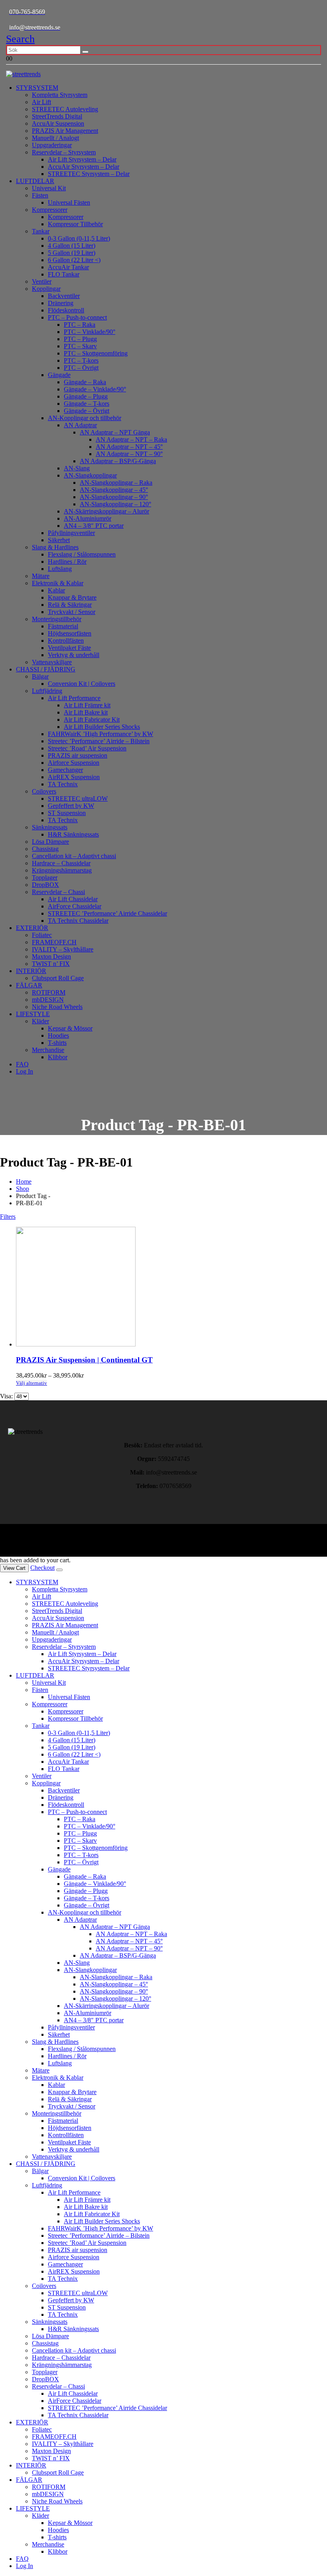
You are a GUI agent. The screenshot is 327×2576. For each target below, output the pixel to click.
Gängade (59, 375)
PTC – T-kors (81, 360)
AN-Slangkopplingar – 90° (114, 497)
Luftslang (60, 569)
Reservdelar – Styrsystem (64, 152)
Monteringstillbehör (57, 619)
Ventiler (42, 281)
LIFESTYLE (33, 1014)
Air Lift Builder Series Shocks (102, 727)
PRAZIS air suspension (78, 755)
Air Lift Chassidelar (73, 899)
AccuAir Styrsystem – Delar (84, 167)
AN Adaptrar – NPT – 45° (129, 447)
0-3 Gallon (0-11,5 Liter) (79, 238)
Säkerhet (59, 540)
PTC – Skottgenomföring (96, 353)
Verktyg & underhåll (74, 655)
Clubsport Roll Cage (58, 978)
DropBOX (45, 885)
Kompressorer (50, 210)
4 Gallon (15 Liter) (72, 246)
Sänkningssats (50, 827)
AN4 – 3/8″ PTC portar (94, 526)
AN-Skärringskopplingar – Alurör (106, 511)
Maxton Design (51, 956)
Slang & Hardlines (55, 547)
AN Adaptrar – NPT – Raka (131, 439)
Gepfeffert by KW (71, 806)
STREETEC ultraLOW (78, 798)
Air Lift (41, 102)
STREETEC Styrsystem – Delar (89, 174)
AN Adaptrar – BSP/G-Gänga (118, 461)
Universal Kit (49, 188)
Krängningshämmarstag (62, 870)
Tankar (41, 231)
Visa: (7, 1396)
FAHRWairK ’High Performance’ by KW (100, 734)
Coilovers (44, 791)
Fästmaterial (63, 626)
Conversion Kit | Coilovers (82, 684)
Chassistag (45, 849)
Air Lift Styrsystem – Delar (82, 159)
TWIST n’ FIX (51, 964)
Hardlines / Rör (67, 562)
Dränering (61, 303)
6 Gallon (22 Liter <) (74, 260)
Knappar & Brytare (72, 597)
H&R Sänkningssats (73, 834)
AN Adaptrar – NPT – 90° (129, 454)
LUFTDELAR (35, 181)
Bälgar (40, 676)
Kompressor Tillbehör (75, 224)
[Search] (85, 52)
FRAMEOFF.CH (54, 942)
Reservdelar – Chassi (58, 892)
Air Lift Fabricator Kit (92, 720)
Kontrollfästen (66, 641)
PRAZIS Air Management (65, 131)
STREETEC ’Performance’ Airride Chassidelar (107, 913)
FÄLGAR (29, 985)
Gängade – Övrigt (87, 411)
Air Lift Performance (74, 698)
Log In (25, 1071)
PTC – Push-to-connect (77, 317)
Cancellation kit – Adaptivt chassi (74, 856)
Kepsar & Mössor (70, 1028)
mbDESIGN (48, 1000)
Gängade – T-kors (87, 404)
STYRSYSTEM (37, 88)
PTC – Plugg (80, 339)
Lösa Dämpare (50, 842)
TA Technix (63, 784)
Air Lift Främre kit (87, 705)
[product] (171, 1287)
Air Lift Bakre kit (86, 712)
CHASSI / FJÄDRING (46, 669)
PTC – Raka (80, 325)
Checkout (42, 1568)
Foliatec (42, 935)
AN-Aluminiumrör (88, 518)
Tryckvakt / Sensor (72, 612)
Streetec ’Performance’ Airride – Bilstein (99, 741)
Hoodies (58, 1035)
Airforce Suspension (74, 763)
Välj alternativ (32, 1383)
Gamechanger (65, 770)
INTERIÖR (31, 971)
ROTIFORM (49, 992)
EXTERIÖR (32, 928)
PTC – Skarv (80, 346)
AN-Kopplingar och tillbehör (85, 418)
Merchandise (48, 1050)
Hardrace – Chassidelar (61, 863)
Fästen (40, 195)
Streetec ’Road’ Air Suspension (87, 748)
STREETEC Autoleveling (65, 109)
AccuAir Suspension (58, 123)
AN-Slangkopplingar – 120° (115, 504)
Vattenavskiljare (52, 662)
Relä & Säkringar (70, 605)
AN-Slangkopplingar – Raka (116, 483)
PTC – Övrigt (81, 368)
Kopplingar (46, 289)
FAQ (22, 1064)
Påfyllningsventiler (71, 533)
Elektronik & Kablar (58, 583)
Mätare (41, 576)
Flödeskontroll (66, 310)
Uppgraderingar (52, 145)
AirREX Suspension (74, 777)
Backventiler (64, 296)
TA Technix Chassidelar (78, 921)
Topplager (45, 877)
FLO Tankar (64, 274)
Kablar (56, 590)
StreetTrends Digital (57, 116)
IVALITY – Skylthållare (63, 949)
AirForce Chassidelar (75, 906)
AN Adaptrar (80, 425)
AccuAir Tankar (68, 267)
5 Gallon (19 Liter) (72, 253)
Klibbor (58, 1057)
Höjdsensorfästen (70, 633)
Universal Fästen (69, 202)
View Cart (14, 1568)
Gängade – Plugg (86, 396)
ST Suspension (67, 813)
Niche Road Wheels (57, 1007)
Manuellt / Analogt (55, 138)
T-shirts (57, 1043)
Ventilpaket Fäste (69, 648)
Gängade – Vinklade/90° (95, 389)
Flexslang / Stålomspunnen (82, 554)
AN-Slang (77, 468)
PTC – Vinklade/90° (90, 332)
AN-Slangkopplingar (90, 475)
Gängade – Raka (85, 382)
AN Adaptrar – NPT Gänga (115, 432)
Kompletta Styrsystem (60, 95)
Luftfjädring (47, 691)
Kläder (40, 1021)
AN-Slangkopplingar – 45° (114, 490)
